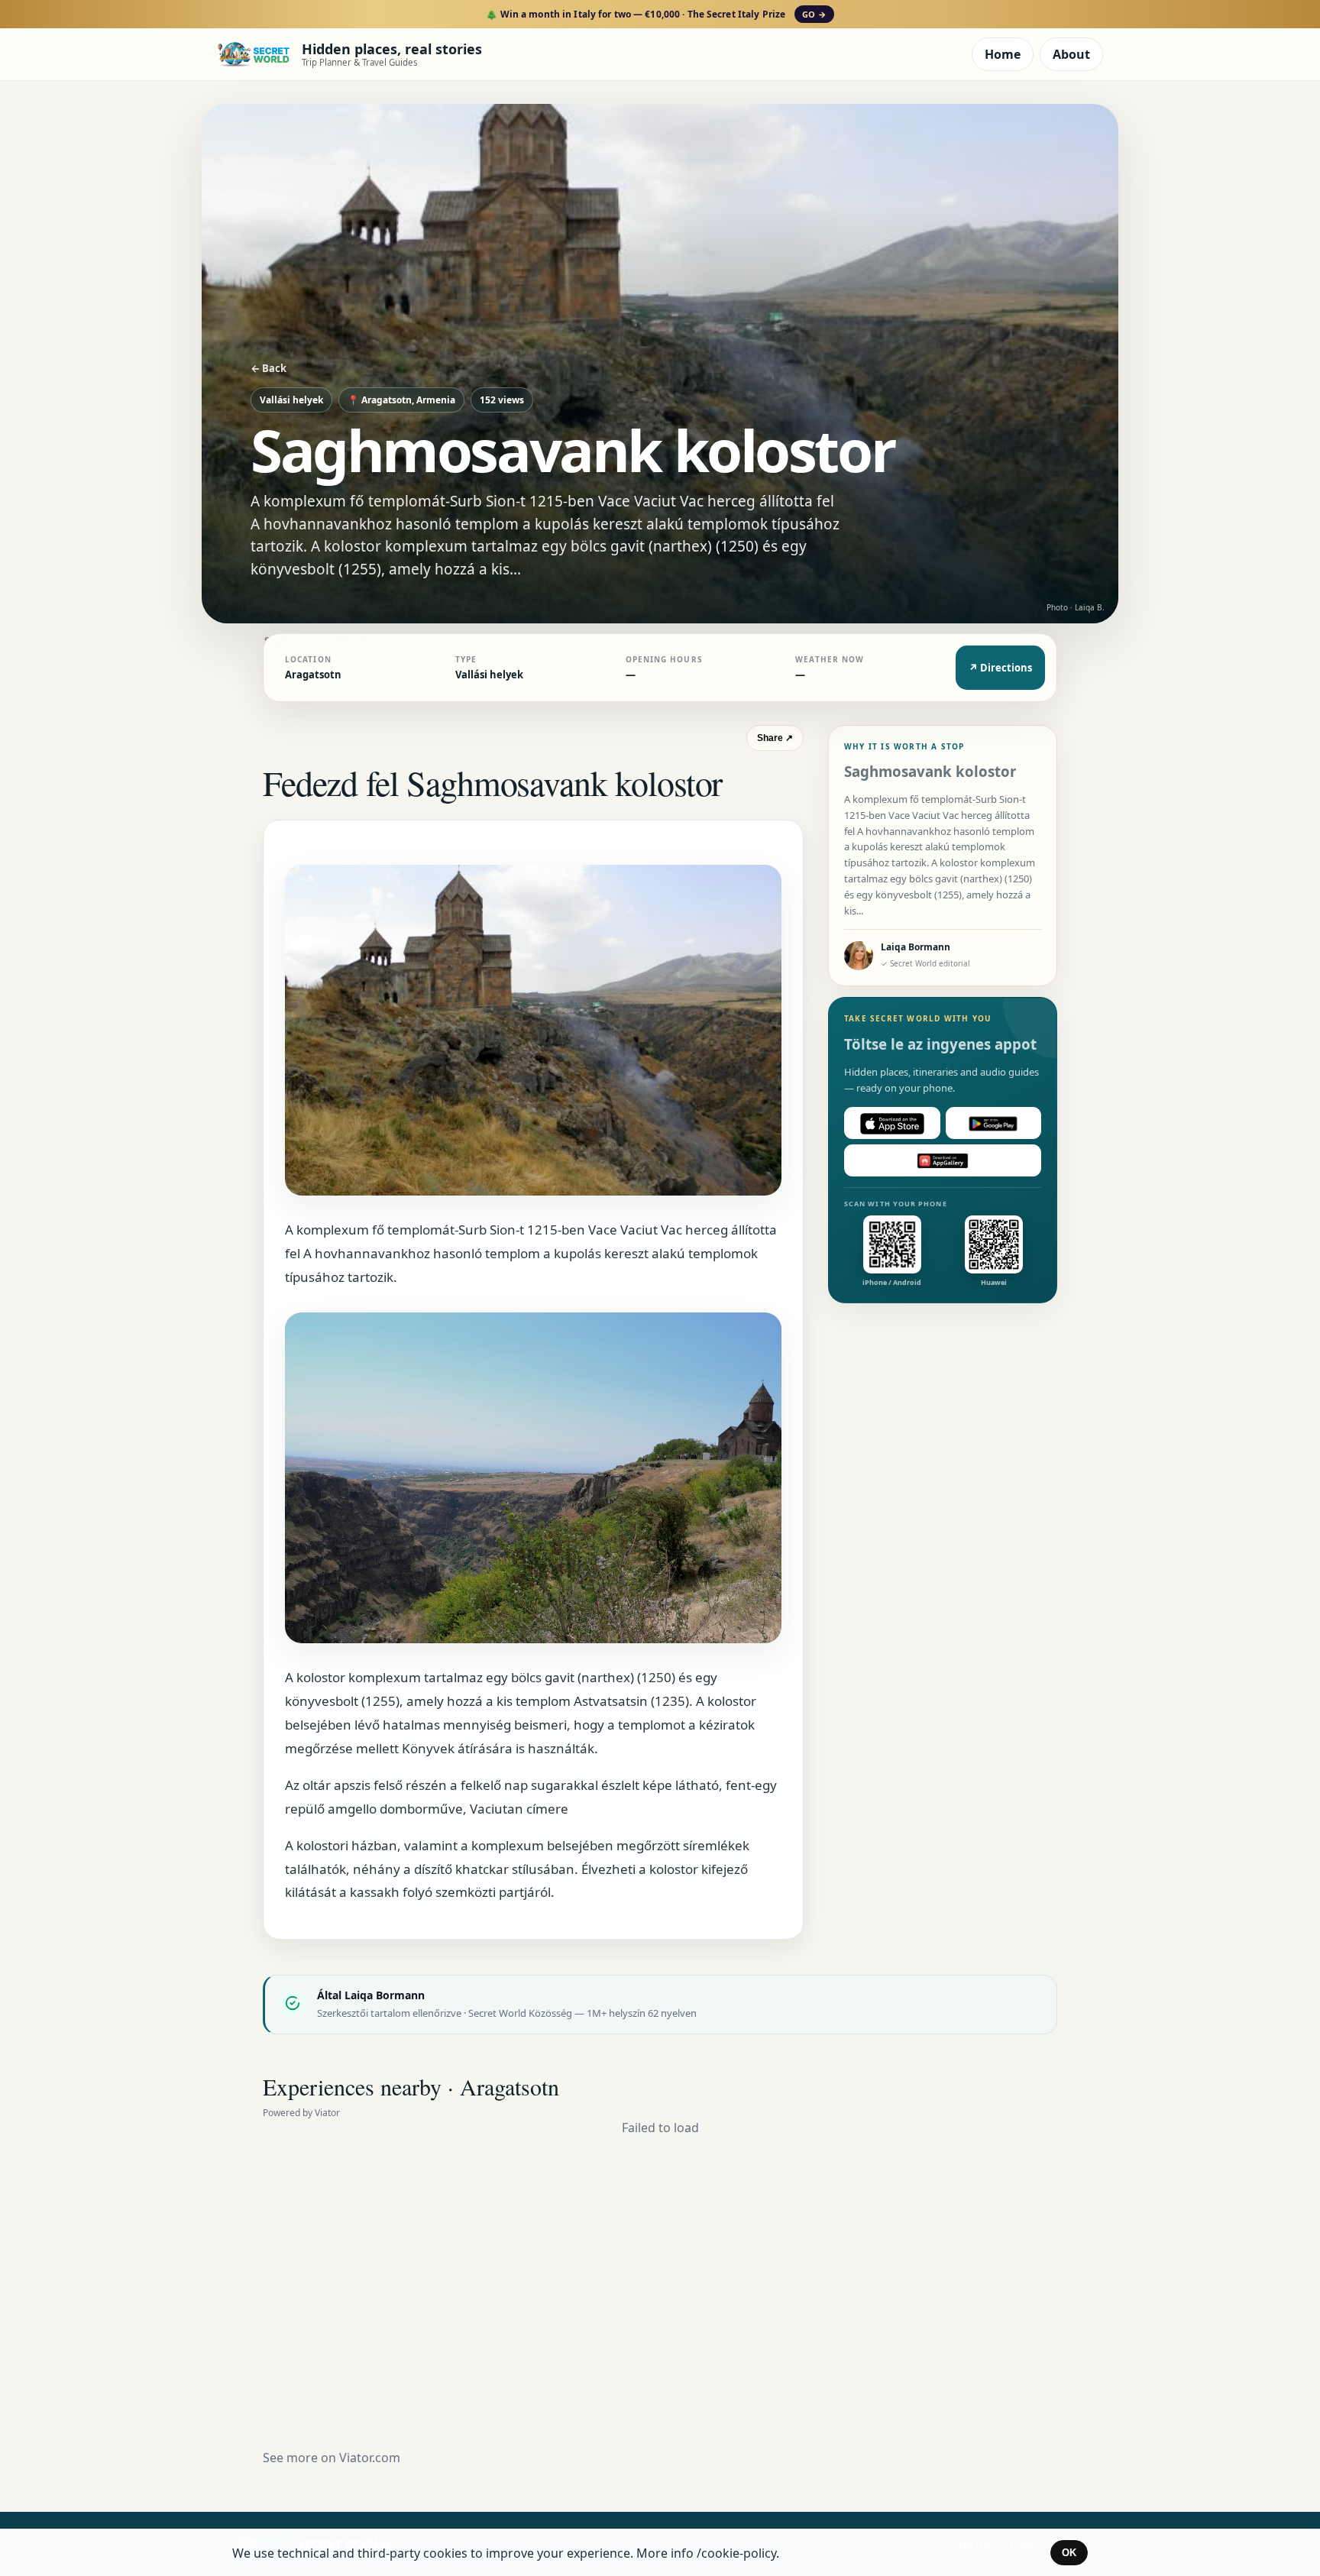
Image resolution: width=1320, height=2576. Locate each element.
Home (1003, 54)
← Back (269, 368)
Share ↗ (775, 738)
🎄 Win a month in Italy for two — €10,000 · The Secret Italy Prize (656, 14)
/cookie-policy (736, 2553)
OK (1069, 2553)
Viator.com (370, 2458)
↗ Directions (1000, 668)
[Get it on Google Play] (994, 1124)
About (1071, 54)
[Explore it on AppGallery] (943, 1161)
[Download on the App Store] (892, 1124)
